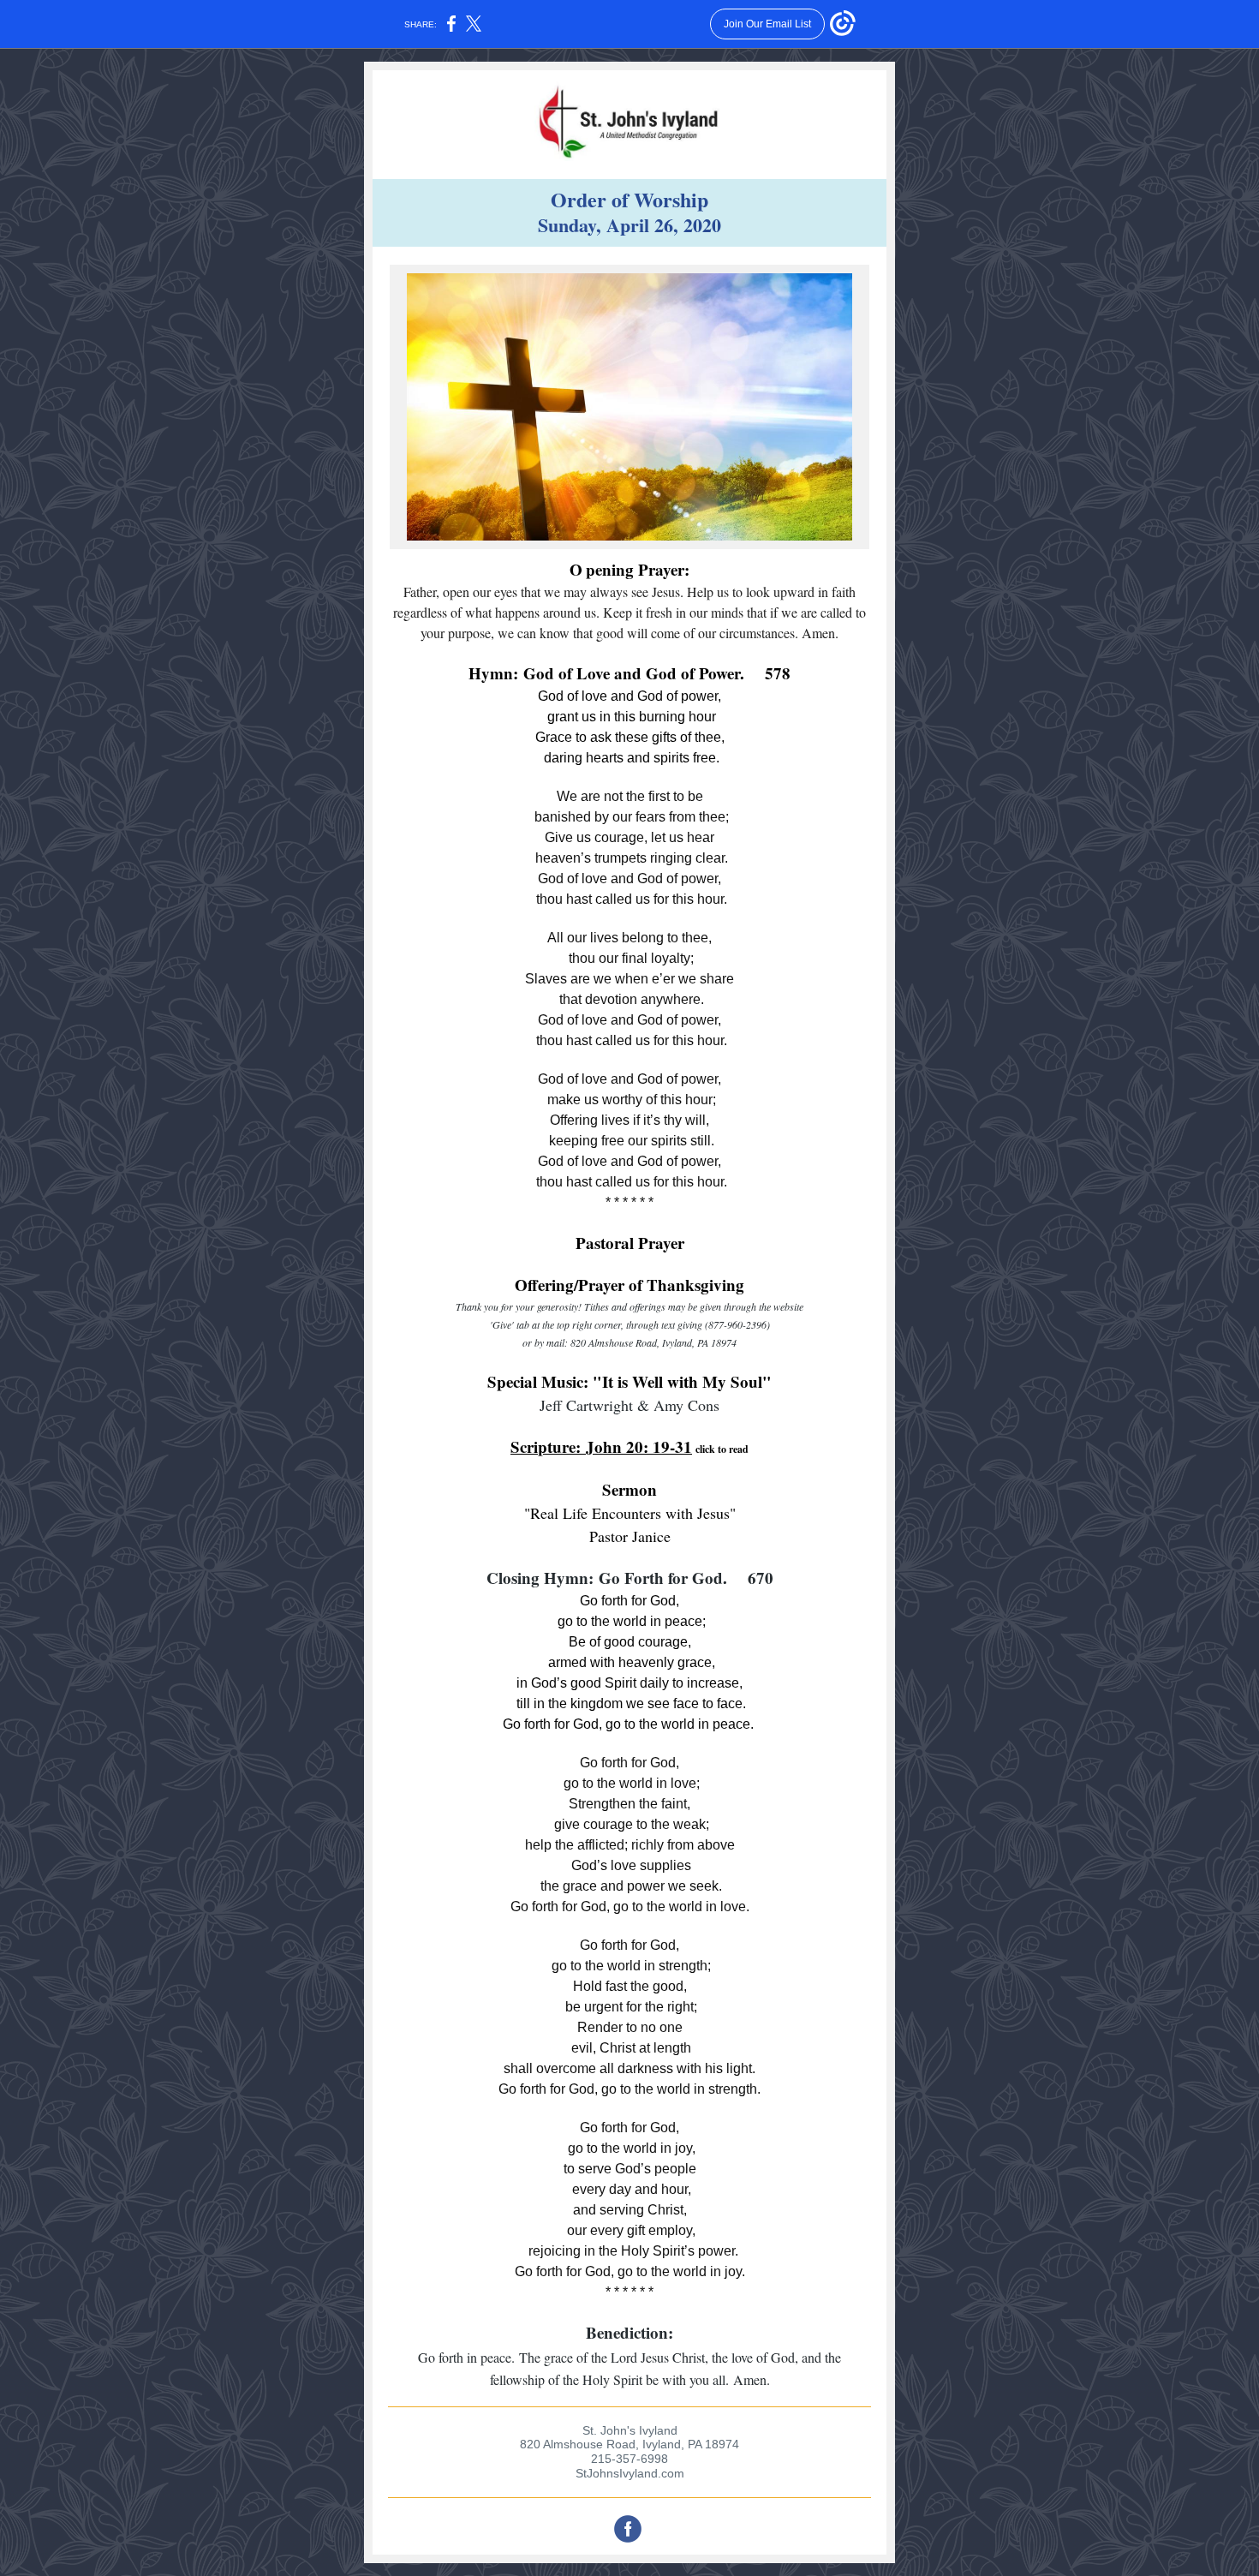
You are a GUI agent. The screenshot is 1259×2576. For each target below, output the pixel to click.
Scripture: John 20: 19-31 (601, 1446)
